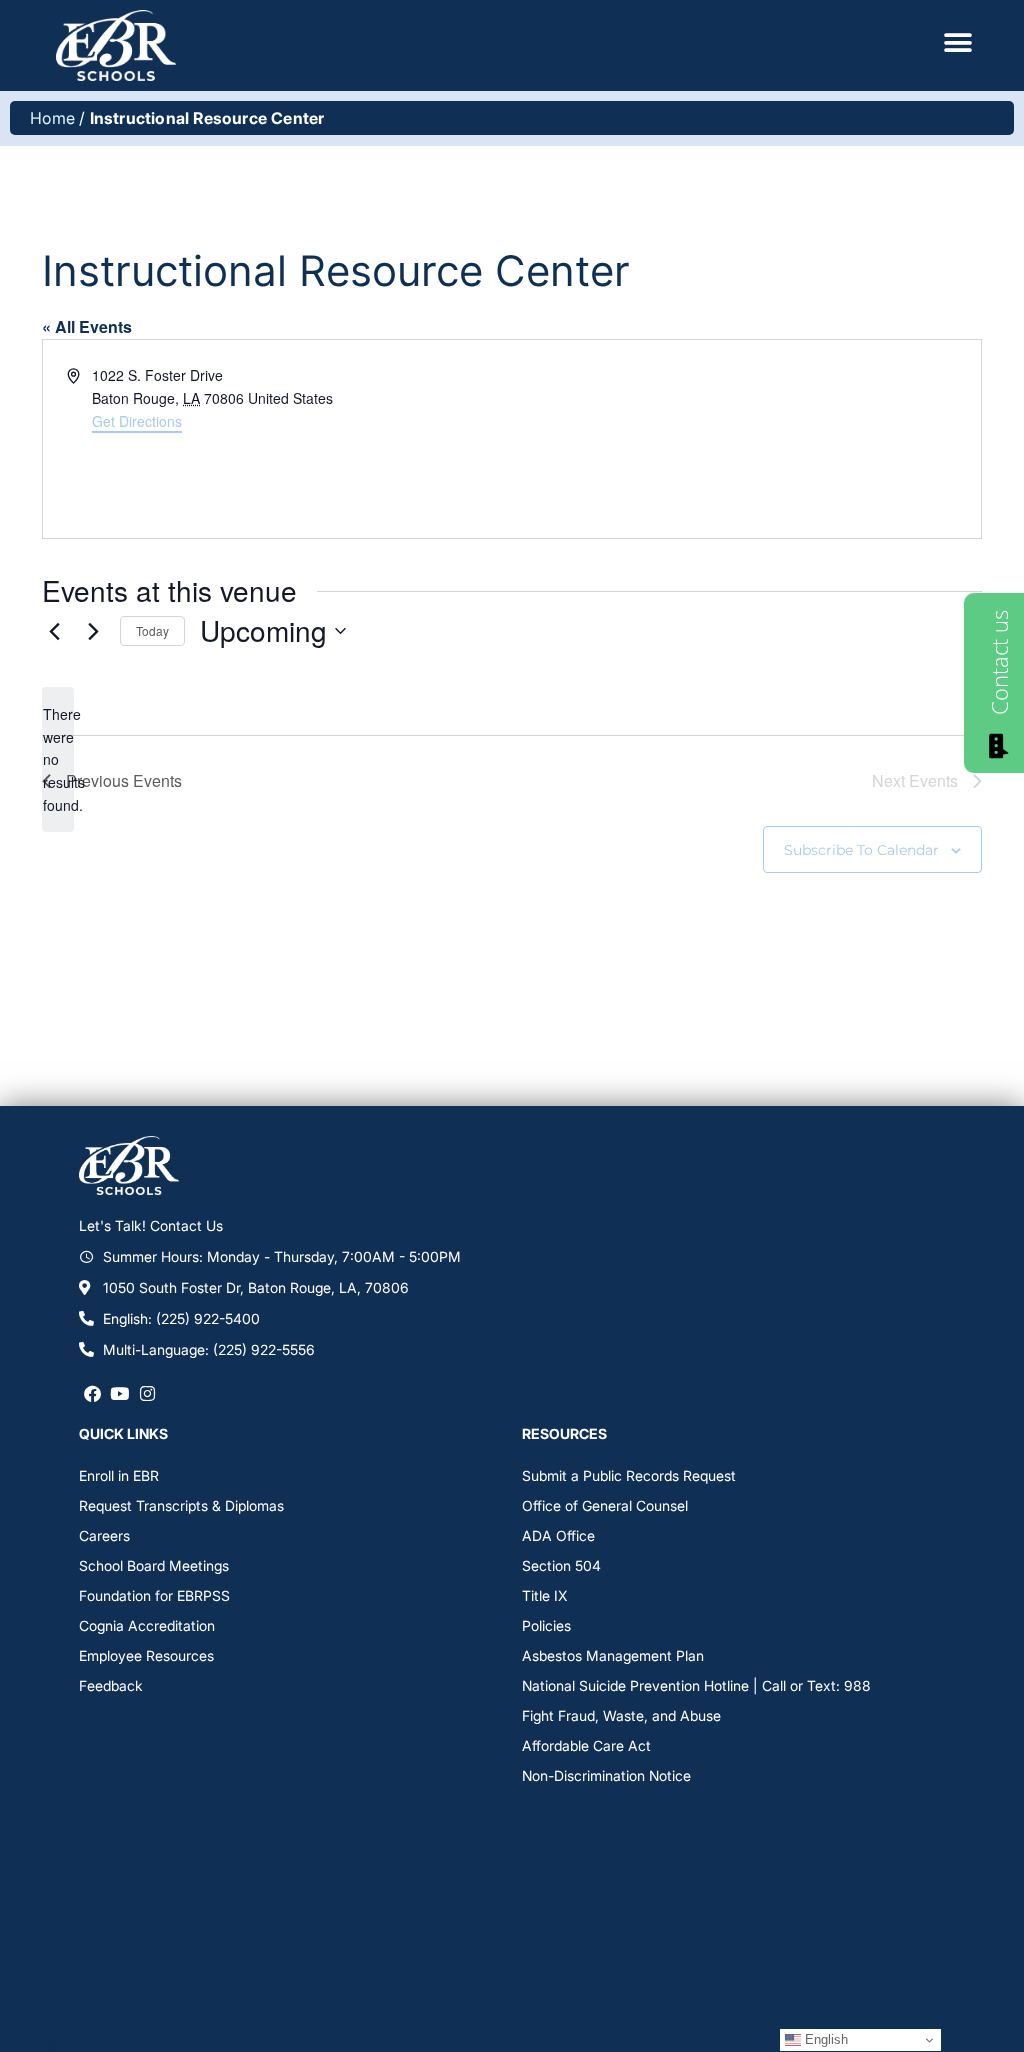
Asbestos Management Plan (613, 1655)
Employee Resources (146, 1655)
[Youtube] (119, 1393)
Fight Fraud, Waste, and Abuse (621, 1715)
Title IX (544, 1595)
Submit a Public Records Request (629, 1475)
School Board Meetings (154, 1565)
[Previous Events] (54, 631)
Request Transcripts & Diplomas (181, 1505)
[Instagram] (147, 1393)
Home (52, 118)
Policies (546, 1625)
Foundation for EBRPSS (154, 1595)
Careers (104, 1535)
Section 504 (561, 1565)
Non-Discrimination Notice (606, 1775)
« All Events (87, 326)
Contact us (999, 662)
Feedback (111, 1685)
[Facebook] (92, 1393)
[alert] (58, 759)
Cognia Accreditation (147, 1625)
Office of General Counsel (605, 1505)
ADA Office (558, 1535)
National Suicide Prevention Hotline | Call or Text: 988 (696, 1685)
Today (152, 630)
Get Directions (137, 421)
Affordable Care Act (586, 1745)
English (824, 2039)
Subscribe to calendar (861, 850)
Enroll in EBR (119, 1475)
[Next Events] (93, 631)
